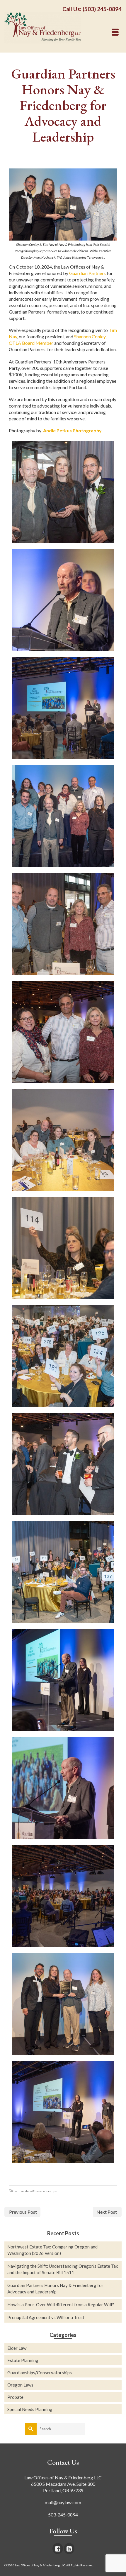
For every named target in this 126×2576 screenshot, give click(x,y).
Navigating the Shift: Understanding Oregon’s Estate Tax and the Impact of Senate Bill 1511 (63, 2269)
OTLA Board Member (31, 343)
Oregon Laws (20, 2385)
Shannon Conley (90, 336)
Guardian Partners (87, 273)
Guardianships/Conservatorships (34, 2191)
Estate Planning (23, 2360)
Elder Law (17, 2348)
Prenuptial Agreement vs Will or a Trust (46, 2317)
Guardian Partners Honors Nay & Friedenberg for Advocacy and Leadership (55, 2288)
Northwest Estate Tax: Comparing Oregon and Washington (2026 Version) (52, 2250)
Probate (15, 2397)
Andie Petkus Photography (72, 430)
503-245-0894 (63, 2515)
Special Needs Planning (30, 2409)
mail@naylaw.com (63, 2502)
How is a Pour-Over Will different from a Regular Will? (61, 2305)
